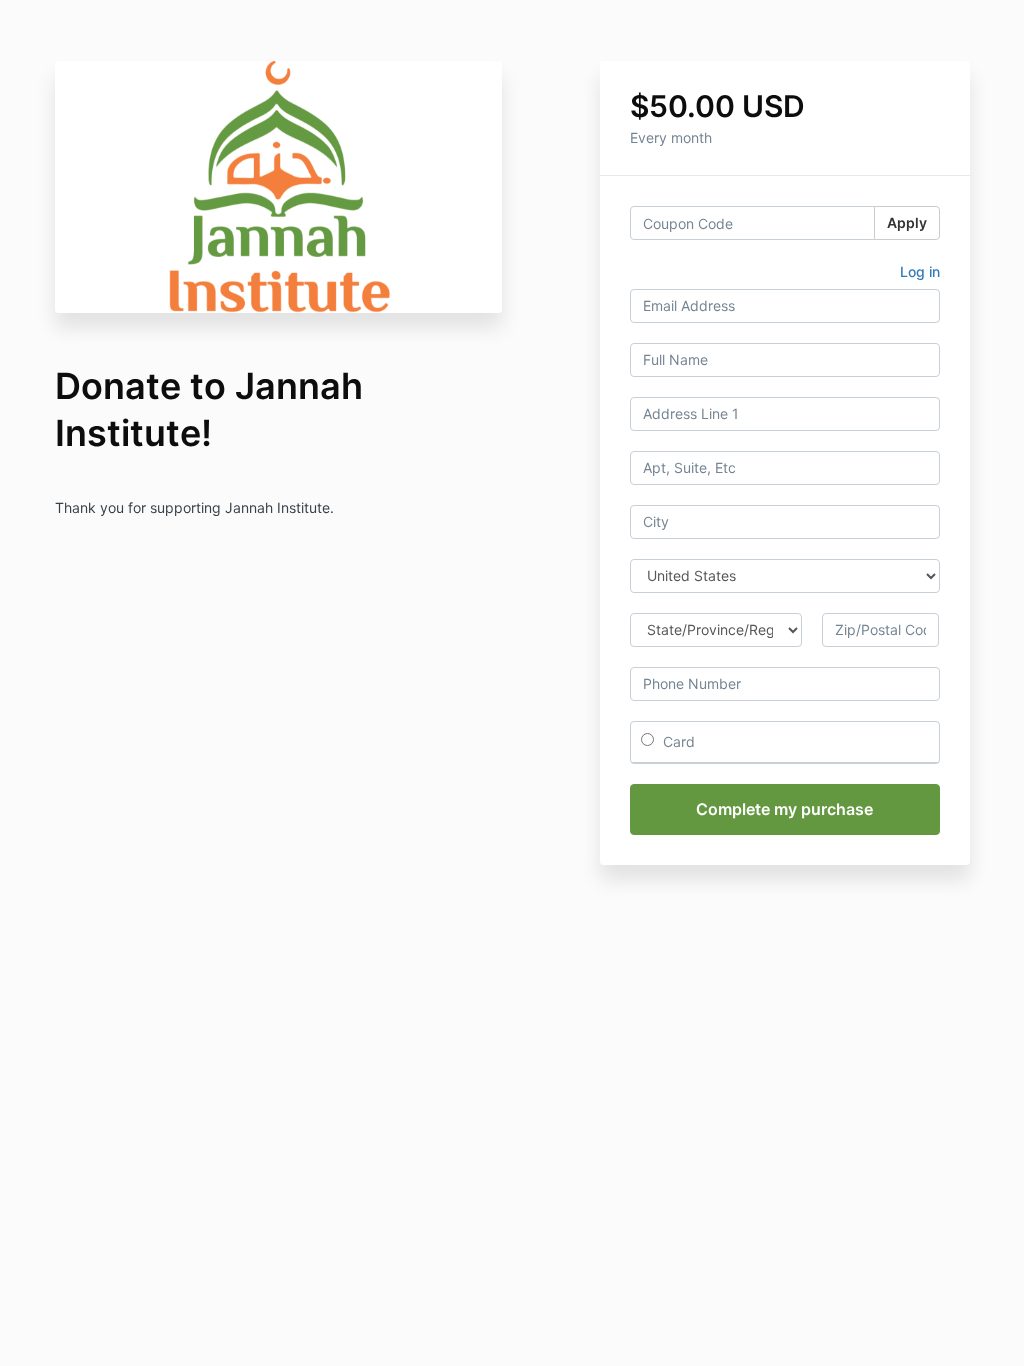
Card (677, 741)
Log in (920, 271)
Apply (907, 222)
